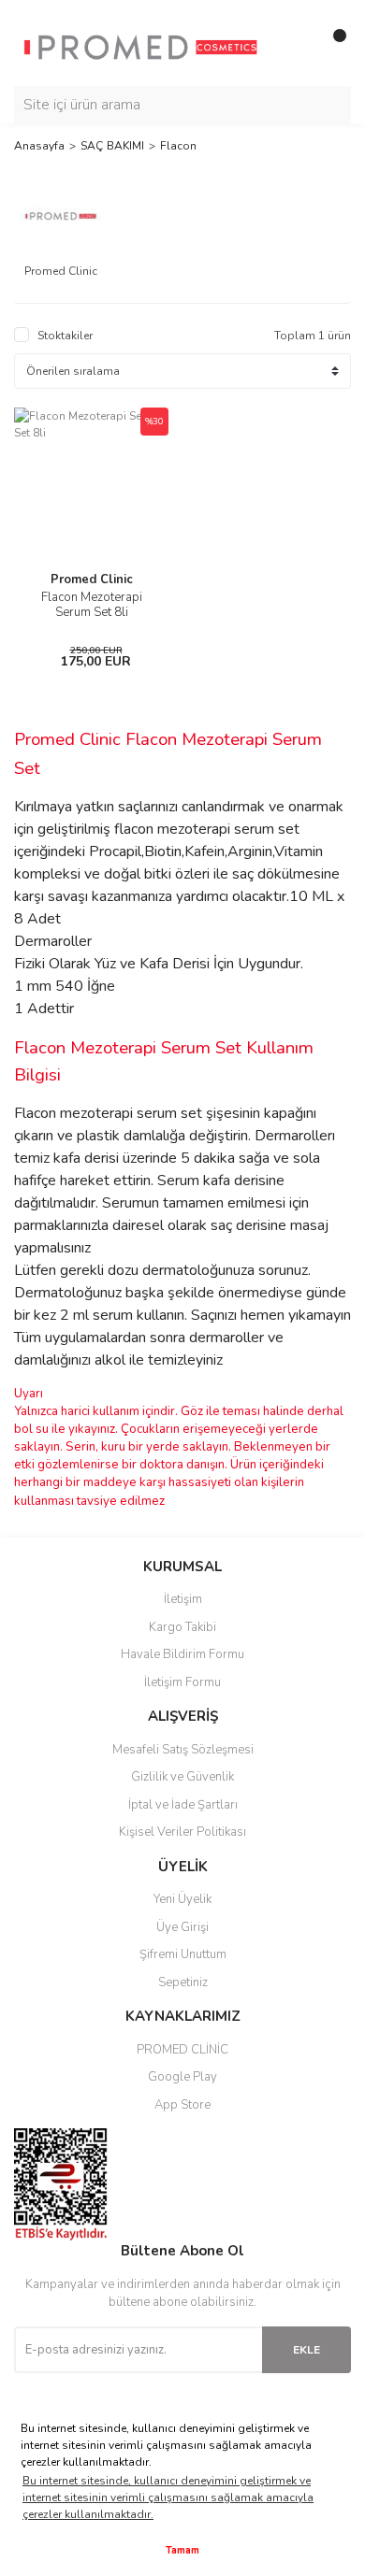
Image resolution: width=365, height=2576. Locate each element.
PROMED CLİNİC (182, 2050)
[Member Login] (295, 43)
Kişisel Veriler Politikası (182, 1832)
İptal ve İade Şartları (183, 1805)
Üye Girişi (182, 1927)
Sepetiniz (183, 1982)
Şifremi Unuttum (183, 1954)
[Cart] (332, 43)
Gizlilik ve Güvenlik (182, 1777)
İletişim (183, 1599)
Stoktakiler (65, 336)
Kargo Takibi (182, 1627)
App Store (182, 2105)
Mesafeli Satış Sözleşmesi (183, 1750)
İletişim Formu (182, 1682)
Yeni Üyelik (182, 1899)
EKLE (307, 2350)
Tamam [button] (182, 2550)
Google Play (182, 2077)
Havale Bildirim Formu (182, 1654)
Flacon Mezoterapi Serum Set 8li (92, 605)
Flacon (178, 146)
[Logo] (140, 42)
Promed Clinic (92, 580)
